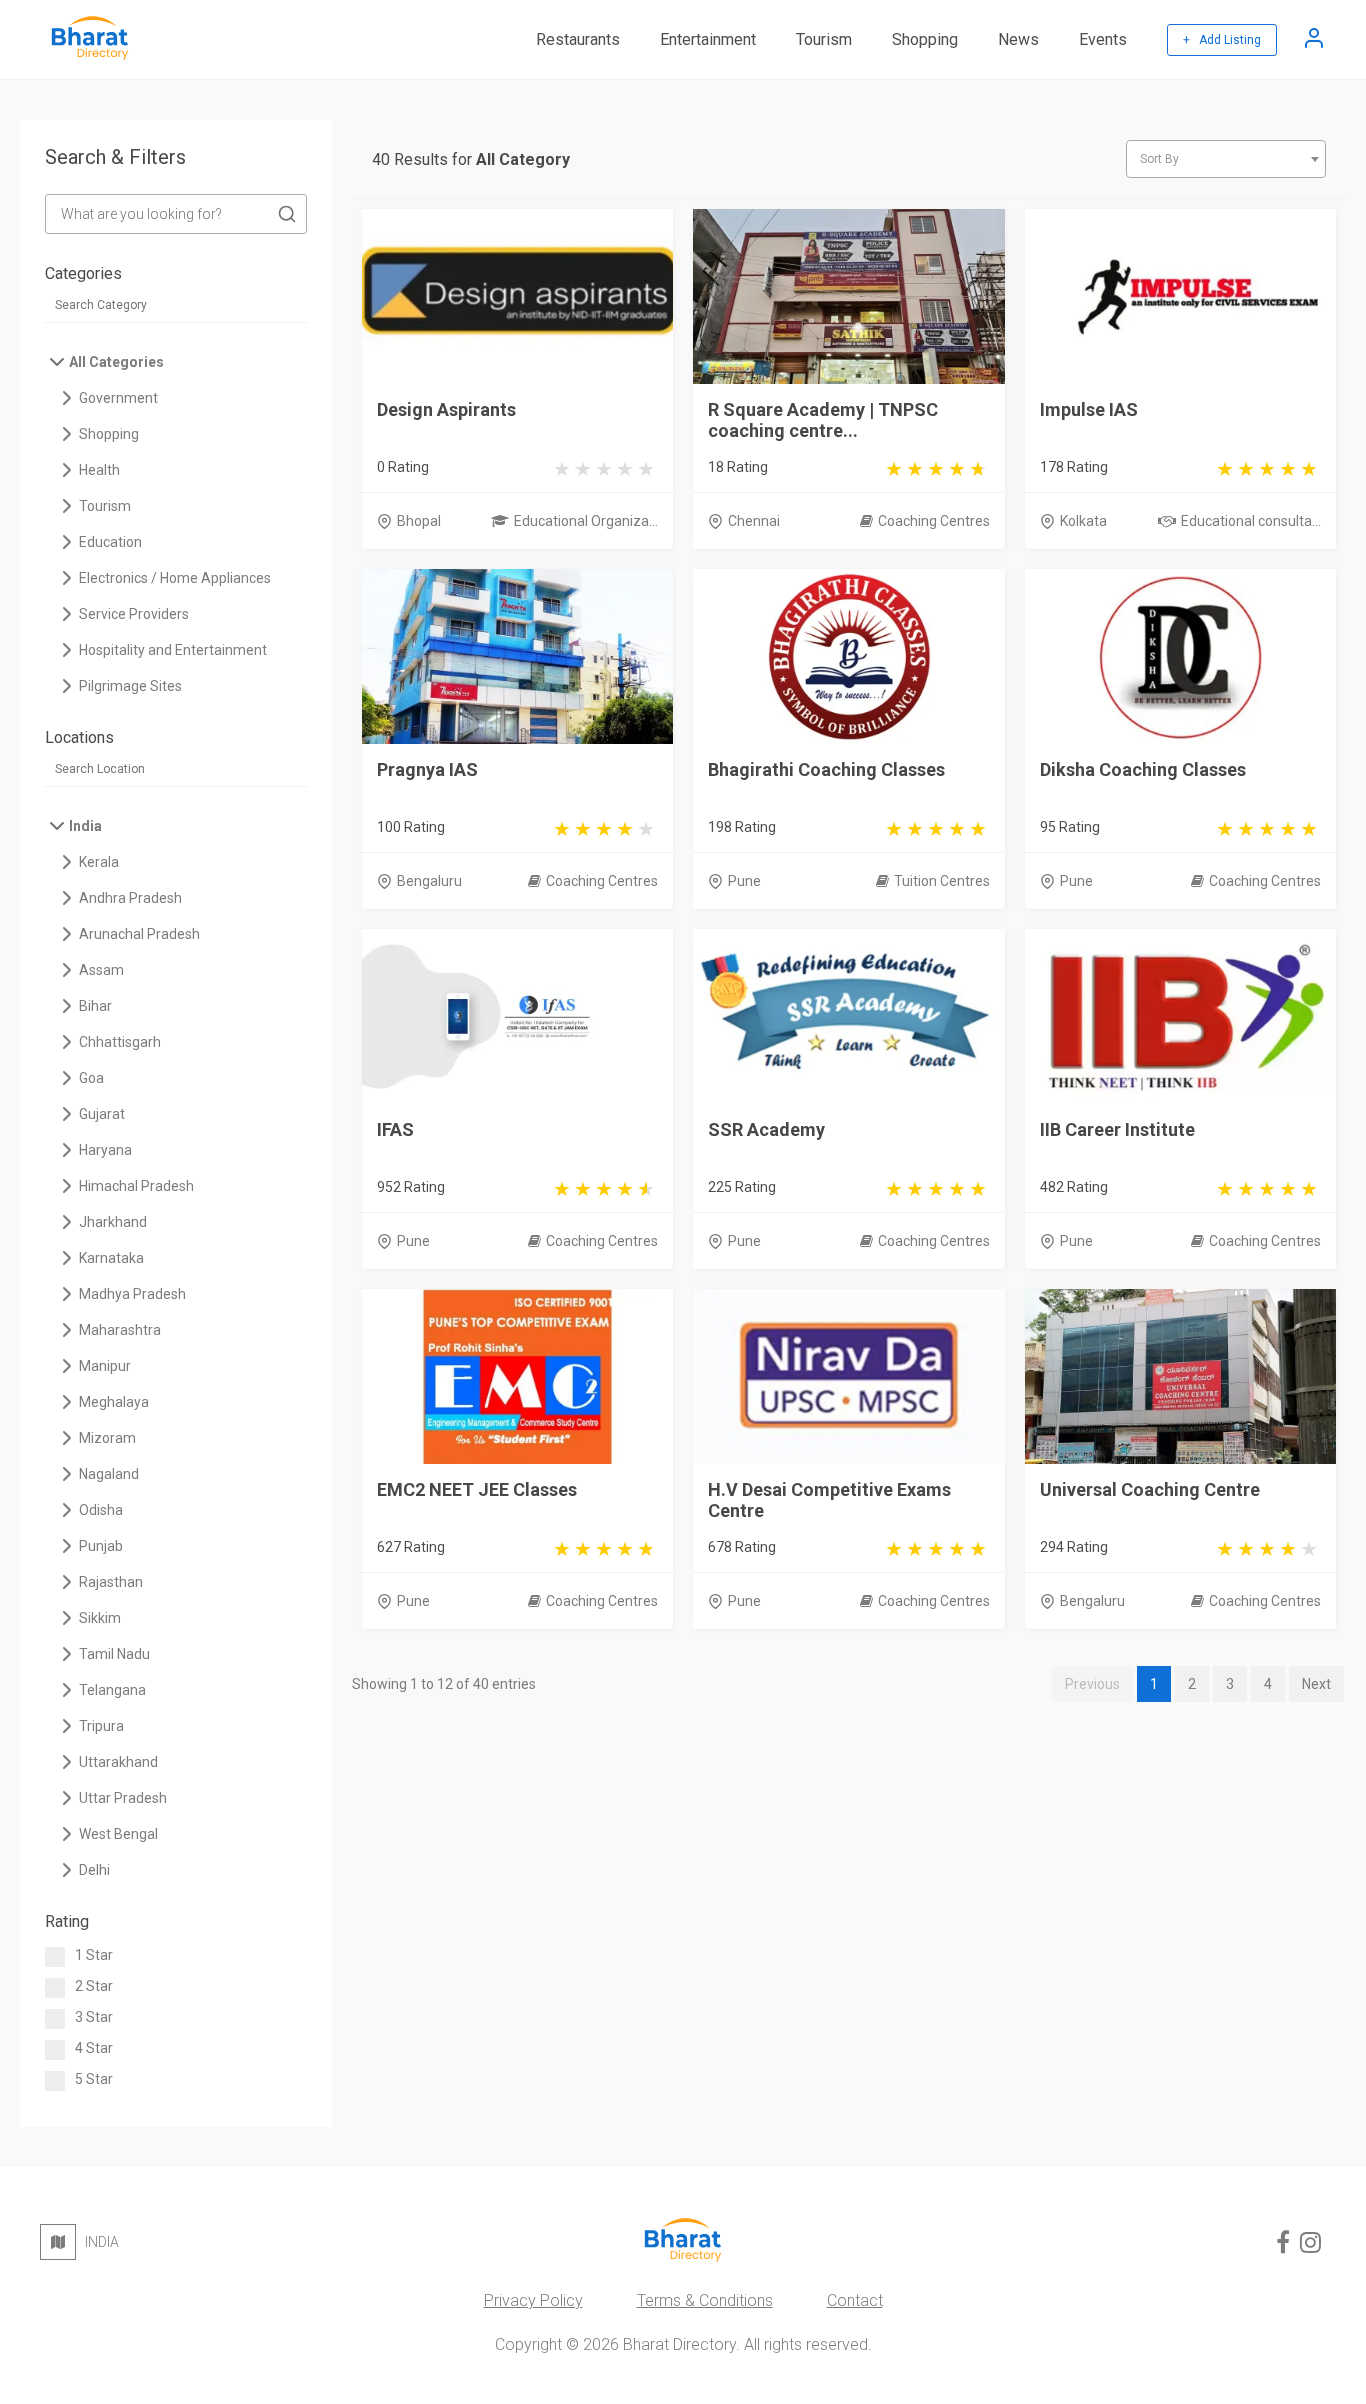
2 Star (94, 1986)
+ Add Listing (1222, 40)
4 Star (94, 2048)
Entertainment (708, 39)
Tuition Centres (942, 881)
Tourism (824, 39)
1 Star (94, 1955)
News (1018, 39)
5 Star (94, 2079)
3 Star (94, 2017)
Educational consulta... (1251, 521)
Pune (744, 881)
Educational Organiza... (586, 521)
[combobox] (1226, 159)
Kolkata (1083, 521)
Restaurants (578, 39)
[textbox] (1226, 159)
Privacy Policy (533, 2300)
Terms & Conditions (705, 2300)
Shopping (925, 39)
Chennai (754, 521)
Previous (1092, 1684)
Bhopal (419, 521)
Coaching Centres (934, 521)
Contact (855, 2300)
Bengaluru (429, 881)
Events (1103, 39)
